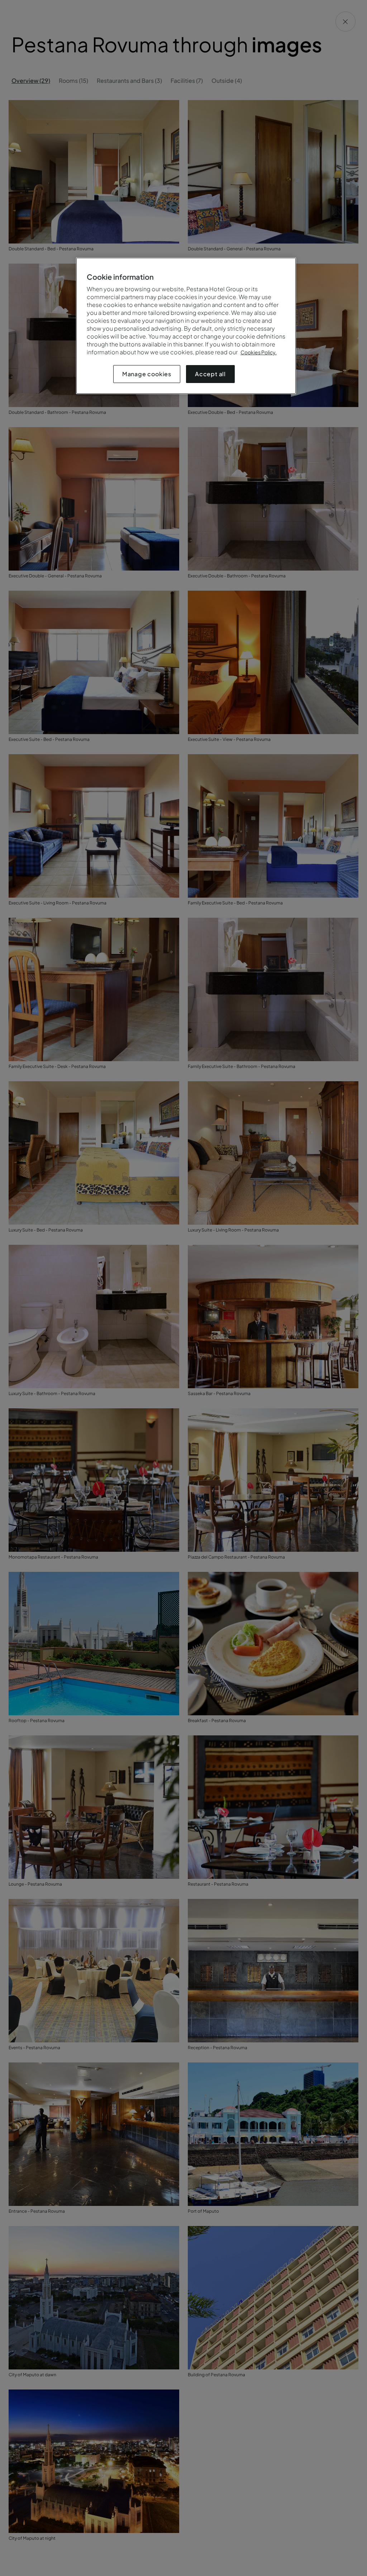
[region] (186, 326)
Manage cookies (147, 374)
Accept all (210, 374)
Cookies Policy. (259, 352)
